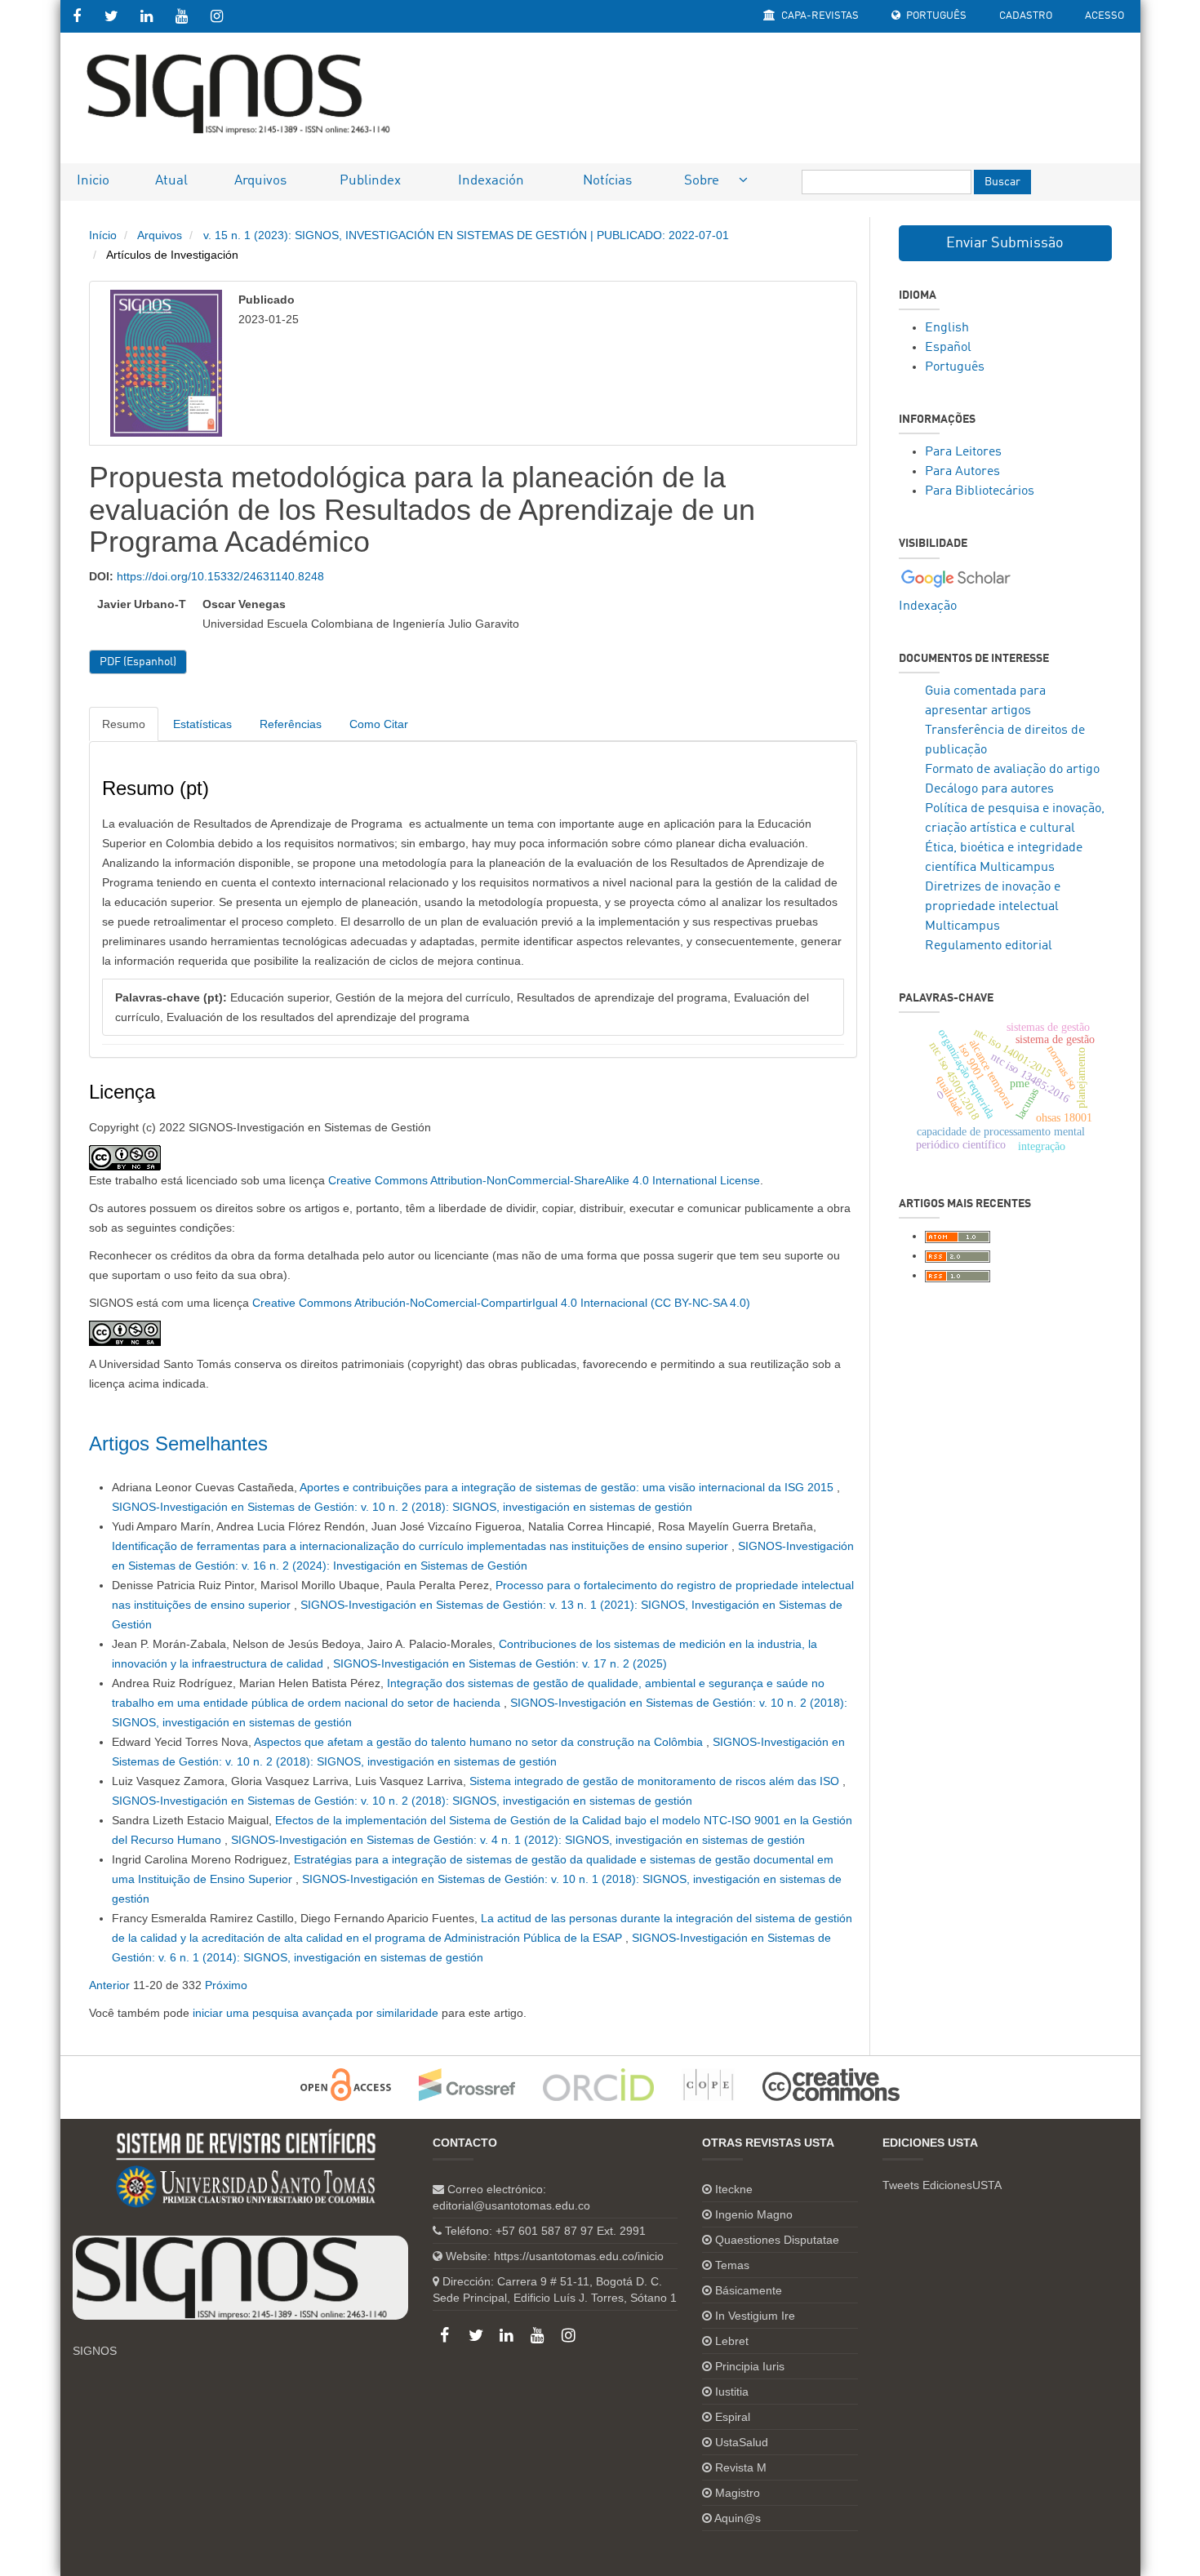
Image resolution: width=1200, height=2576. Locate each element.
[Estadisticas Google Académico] (956, 578)
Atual (171, 181)
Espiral (733, 2417)
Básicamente (749, 2290)
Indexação (928, 606)
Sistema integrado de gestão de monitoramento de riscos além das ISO (656, 1781)
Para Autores (962, 472)
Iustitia (732, 2392)
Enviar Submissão (1005, 243)
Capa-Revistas (819, 16)
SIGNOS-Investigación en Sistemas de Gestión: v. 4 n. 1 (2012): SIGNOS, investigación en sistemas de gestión (518, 1840)
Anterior (109, 1985)
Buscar (1002, 182)
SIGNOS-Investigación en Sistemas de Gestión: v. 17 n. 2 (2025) (500, 1663)
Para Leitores (963, 452)
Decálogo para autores (989, 789)
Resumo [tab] (124, 724)
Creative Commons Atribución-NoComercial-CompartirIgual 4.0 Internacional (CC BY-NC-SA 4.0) (501, 1303)
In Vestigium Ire (755, 2316)
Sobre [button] (703, 181)
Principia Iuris (750, 2366)
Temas (732, 2265)
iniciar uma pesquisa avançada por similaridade (316, 2013)
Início (103, 235)
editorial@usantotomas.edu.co (511, 2205)
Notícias (607, 181)
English (947, 328)
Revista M (741, 2467)
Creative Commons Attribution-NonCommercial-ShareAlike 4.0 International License (544, 1180)
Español (948, 348)
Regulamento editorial (989, 946)
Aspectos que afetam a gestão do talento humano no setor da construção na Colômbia (480, 1742)
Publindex (370, 181)
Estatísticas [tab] (202, 724)
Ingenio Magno (754, 2214)
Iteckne (734, 2189)
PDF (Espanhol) (138, 662)
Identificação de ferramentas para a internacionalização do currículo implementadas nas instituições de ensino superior (422, 1546)
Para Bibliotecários (980, 491)
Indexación (491, 181)
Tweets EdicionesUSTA (942, 2185)
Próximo (226, 1985)
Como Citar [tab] (379, 724)
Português (935, 16)
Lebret (732, 2341)
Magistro (738, 2493)
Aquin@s (738, 2518)
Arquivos (260, 181)
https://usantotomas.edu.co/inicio (579, 2256)
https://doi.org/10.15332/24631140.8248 (220, 576)
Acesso (1104, 16)
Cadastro (1026, 16)
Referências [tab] (291, 724)
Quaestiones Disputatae (777, 2240)
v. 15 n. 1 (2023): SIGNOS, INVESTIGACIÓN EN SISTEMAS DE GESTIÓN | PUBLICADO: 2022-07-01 (466, 235)
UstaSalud (742, 2442)
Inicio (93, 181)
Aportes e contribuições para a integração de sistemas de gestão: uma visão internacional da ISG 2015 (568, 1487)
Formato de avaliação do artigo (1012, 770)
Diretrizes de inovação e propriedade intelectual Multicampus (993, 907)
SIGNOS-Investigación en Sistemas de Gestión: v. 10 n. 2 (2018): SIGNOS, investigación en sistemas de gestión (402, 1507)
